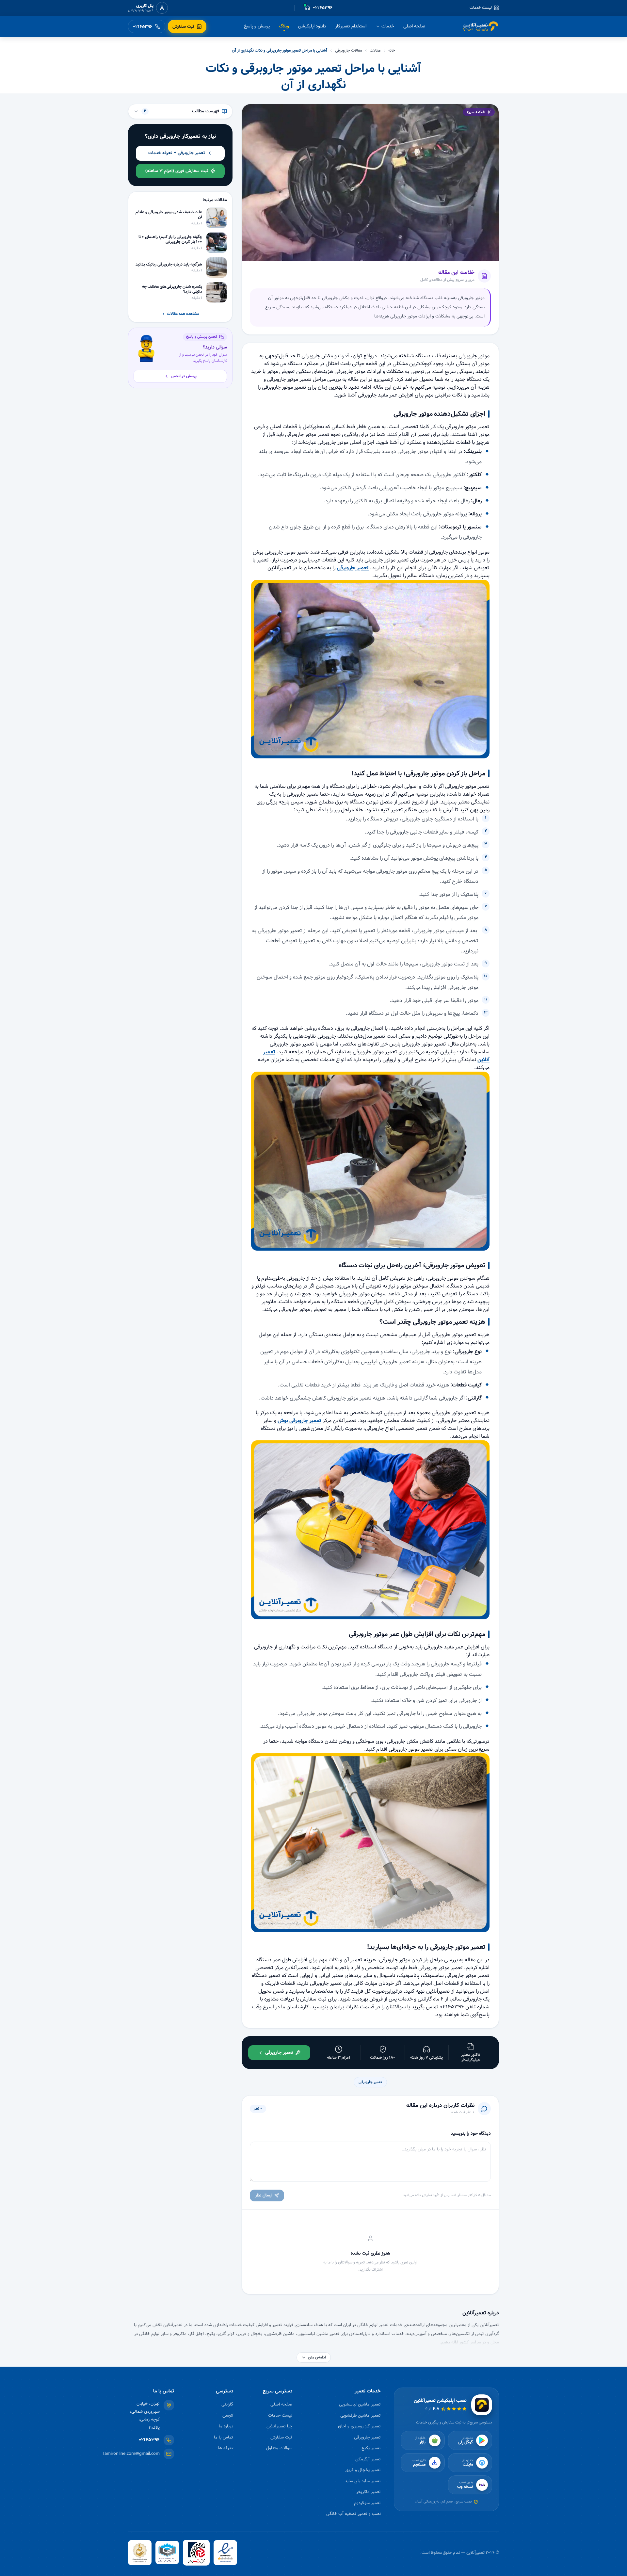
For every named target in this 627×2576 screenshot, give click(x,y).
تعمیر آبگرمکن (368, 2459)
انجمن (228, 2415)
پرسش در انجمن (184, 376)
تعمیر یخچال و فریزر (363, 2470)
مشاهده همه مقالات (183, 314)
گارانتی (227, 2404)
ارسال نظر (264, 2195)
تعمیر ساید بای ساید (363, 2481)
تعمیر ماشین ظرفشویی (361, 2415)
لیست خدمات (481, 8)
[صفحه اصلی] (481, 26)
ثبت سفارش (281, 2437)
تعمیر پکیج (371, 2448)
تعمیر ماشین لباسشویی (360, 2404)
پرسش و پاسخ (257, 26)
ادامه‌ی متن (317, 2357)
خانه (392, 51)
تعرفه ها (225, 2448)
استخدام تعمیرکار (351, 26)
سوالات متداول (279, 2448)
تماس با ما (224, 2437)
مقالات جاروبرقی (348, 51)
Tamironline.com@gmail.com (131, 2454)
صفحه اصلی (414, 26)
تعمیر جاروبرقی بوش (299, 1421)
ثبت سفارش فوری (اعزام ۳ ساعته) (177, 171)
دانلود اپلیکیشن (312, 26)
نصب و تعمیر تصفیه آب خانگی (354, 2514)
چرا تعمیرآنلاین (279, 2426)
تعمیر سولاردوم (367, 2503)
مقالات (375, 51)
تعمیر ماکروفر (369, 2492)
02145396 (149, 2440)
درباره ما (226, 2426)
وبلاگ (284, 26)
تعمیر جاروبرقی (353, 568)
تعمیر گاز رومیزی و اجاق (359, 2426)
